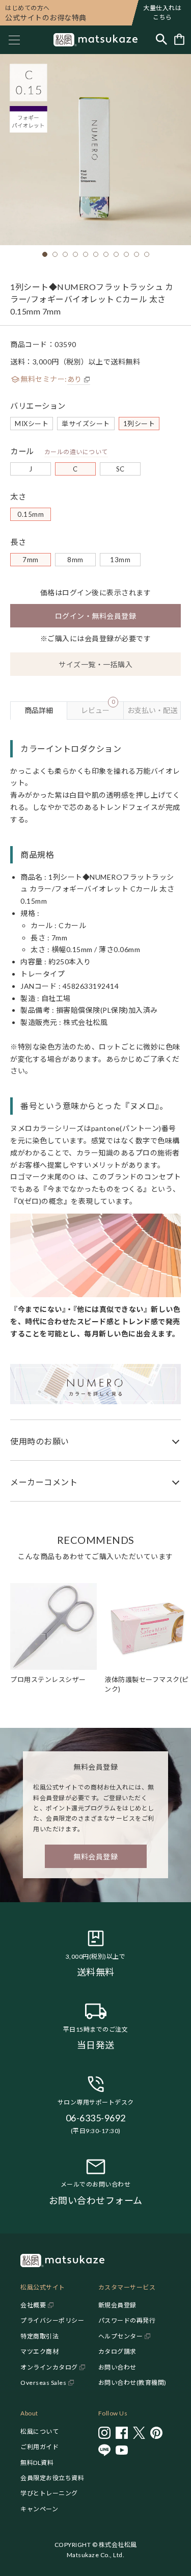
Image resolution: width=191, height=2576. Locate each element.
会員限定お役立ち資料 (52, 2478)
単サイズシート (86, 424)
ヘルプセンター (121, 2336)
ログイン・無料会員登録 (96, 616)
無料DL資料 (37, 2463)
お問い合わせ (117, 2367)
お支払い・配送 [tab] (152, 710)
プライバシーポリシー (52, 2320)
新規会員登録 (117, 2305)
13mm (120, 560)
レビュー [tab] (98, 708)
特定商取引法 (39, 2336)
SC (120, 469)
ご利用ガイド (39, 2447)
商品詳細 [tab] (39, 710)
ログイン (77, 593)
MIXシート (32, 424)
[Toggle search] (161, 40)
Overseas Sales (43, 2383)
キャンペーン (39, 2509)
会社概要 (33, 2305)
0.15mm (31, 514)
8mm (75, 560)
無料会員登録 (95, 1857)
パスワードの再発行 (127, 2320)
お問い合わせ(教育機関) (132, 2383)
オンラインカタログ (49, 2367)
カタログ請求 (117, 2351)
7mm (31, 560)
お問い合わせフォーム (96, 2200)
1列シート (139, 424)
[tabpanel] (95, 1111)
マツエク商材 (39, 2351)
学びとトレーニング (49, 2493)
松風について (39, 2432)
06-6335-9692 (96, 2118)
